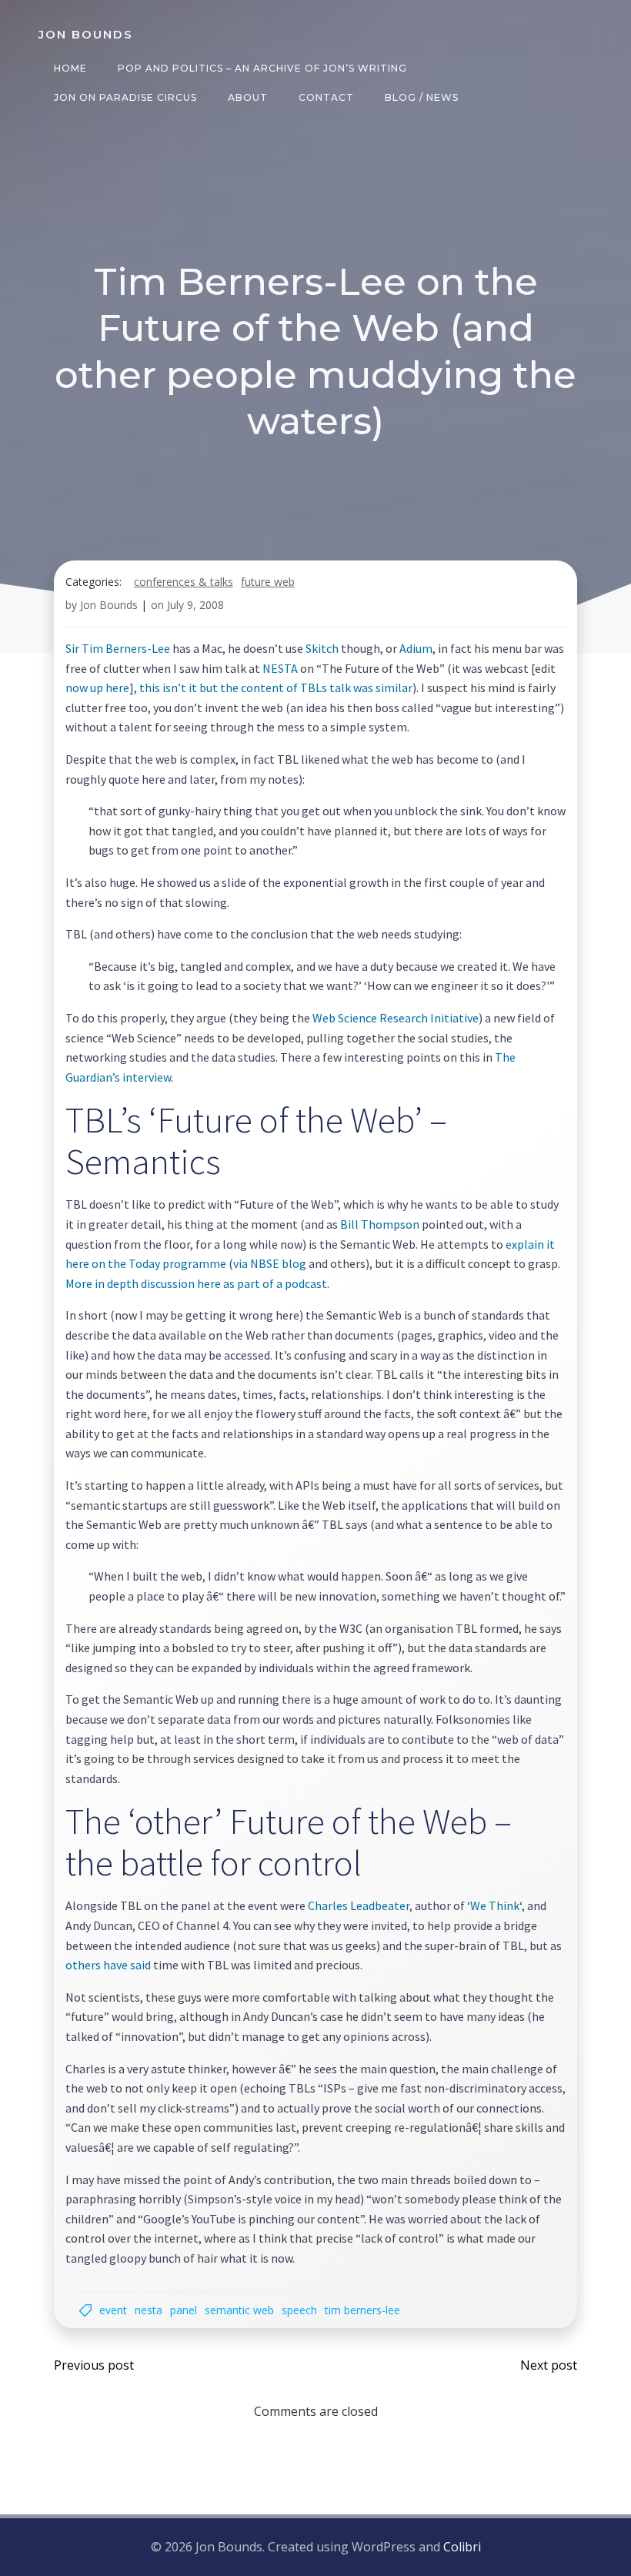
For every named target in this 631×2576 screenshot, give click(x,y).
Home (70, 68)
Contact (326, 97)
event (113, 2310)
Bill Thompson (380, 1224)
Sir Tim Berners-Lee (118, 648)
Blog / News (422, 97)
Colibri (462, 2547)
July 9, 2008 (195, 605)
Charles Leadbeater (359, 1905)
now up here (97, 687)
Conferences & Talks (184, 582)
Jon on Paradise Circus (125, 97)
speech (299, 2310)
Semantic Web (239, 2310)
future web (268, 582)
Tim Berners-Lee (362, 2310)
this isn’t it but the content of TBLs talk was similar (275, 687)
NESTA (280, 668)
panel (184, 2310)
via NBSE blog (270, 1263)
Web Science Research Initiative (396, 1018)
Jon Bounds (109, 605)
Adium (416, 648)
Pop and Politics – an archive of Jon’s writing (262, 68)
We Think (495, 1905)
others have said (108, 1965)
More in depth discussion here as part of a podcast (196, 1283)
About (248, 97)
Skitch (322, 648)
